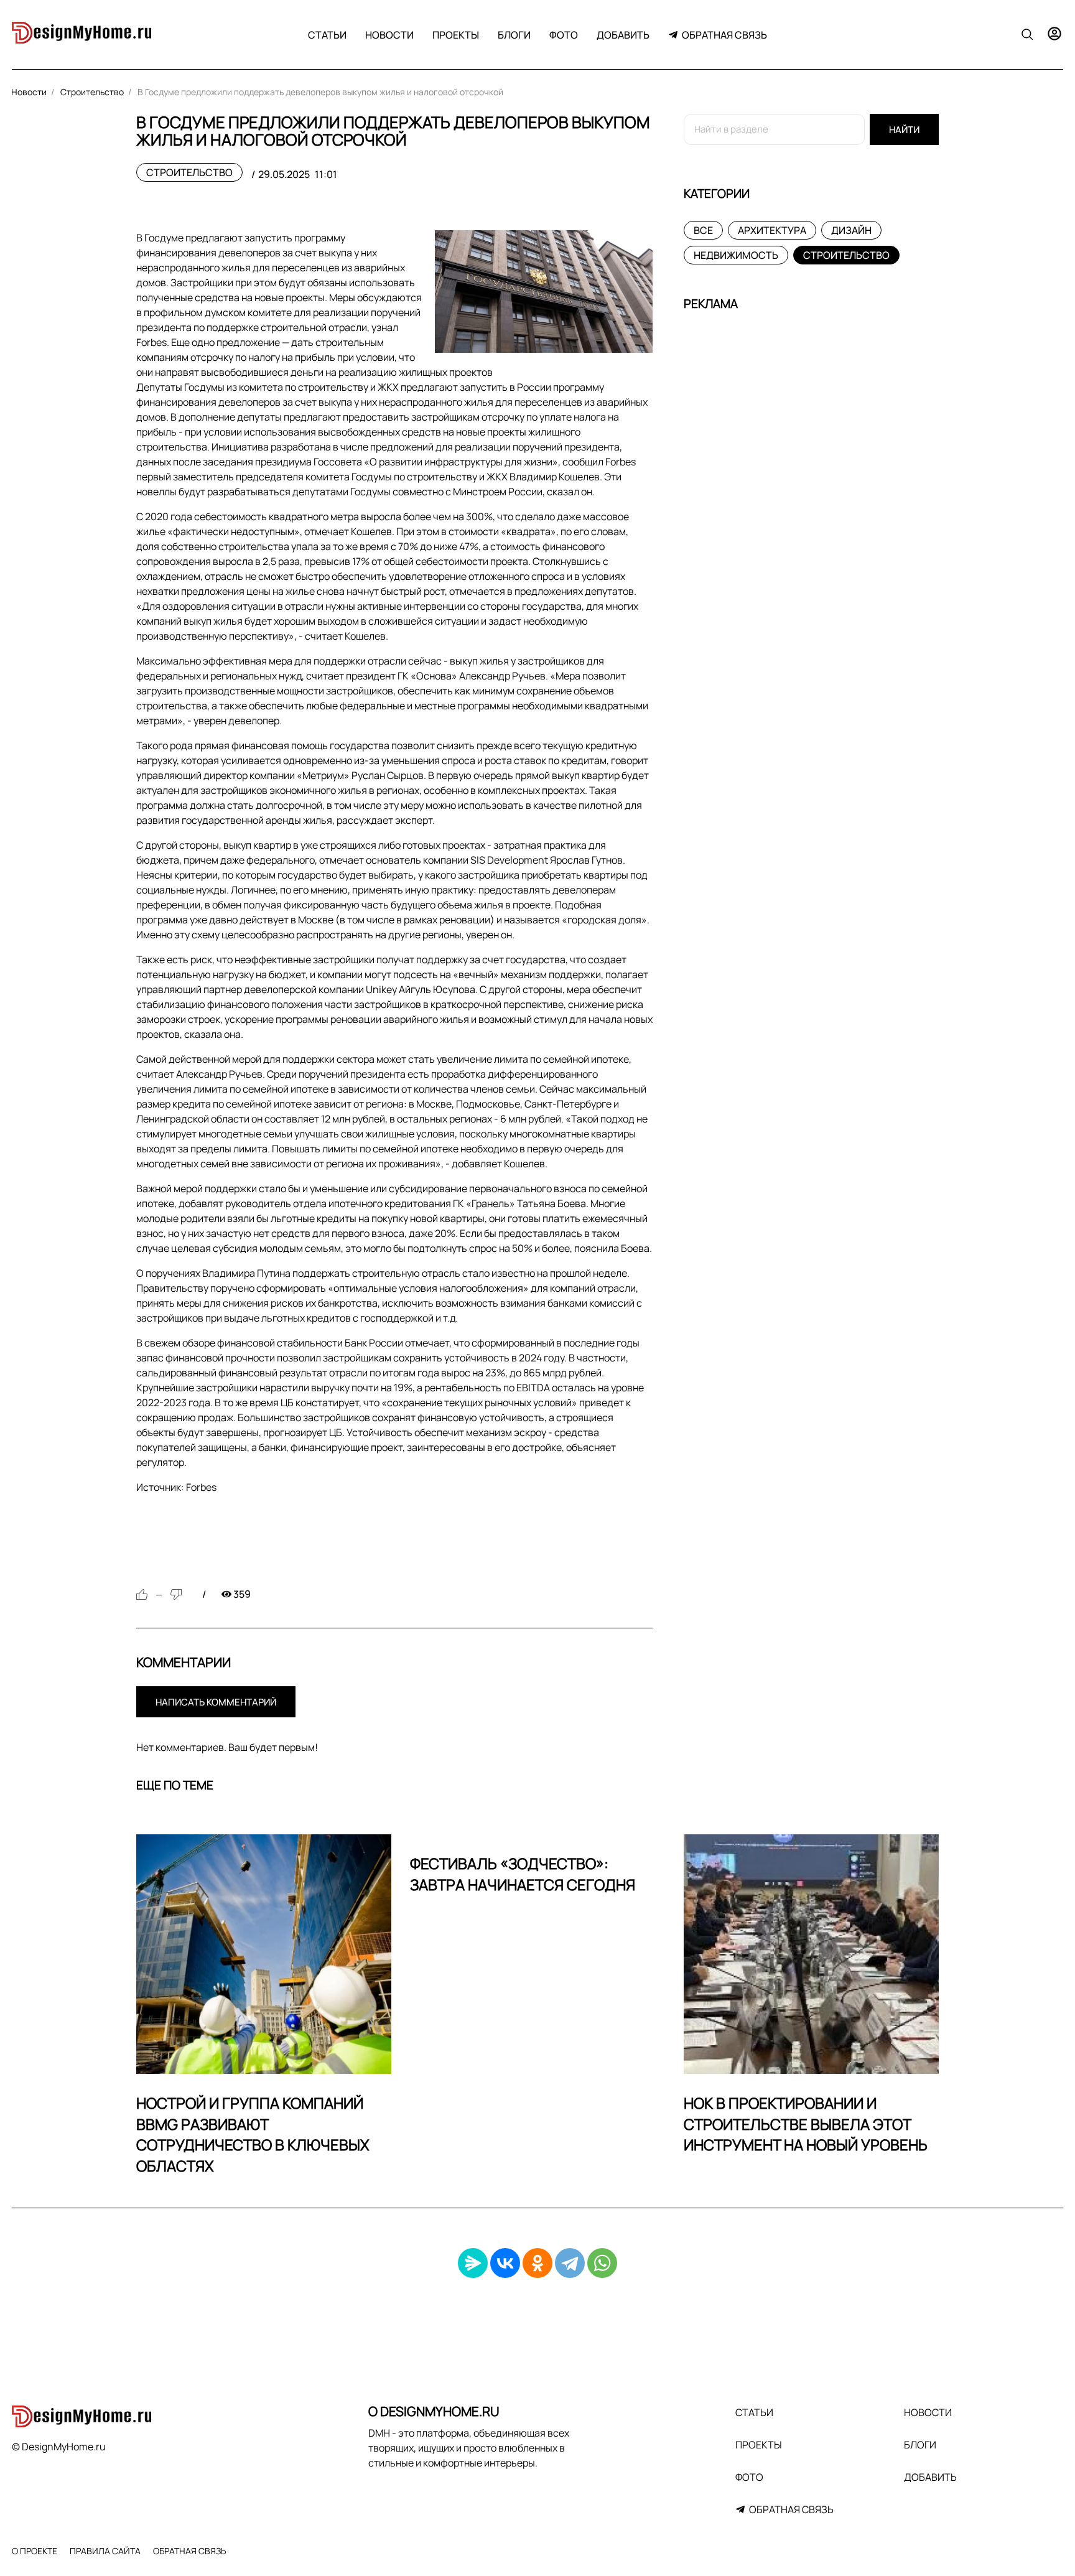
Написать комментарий (216, 1702)
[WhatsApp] (602, 2263)
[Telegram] (570, 2263)
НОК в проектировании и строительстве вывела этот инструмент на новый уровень (806, 2124)
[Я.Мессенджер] (473, 2263)
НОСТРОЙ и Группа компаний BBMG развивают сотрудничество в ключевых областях (253, 2134)
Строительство (189, 172)
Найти (904, 130)
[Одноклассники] (537, 2263)
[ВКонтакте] (505, 2263)
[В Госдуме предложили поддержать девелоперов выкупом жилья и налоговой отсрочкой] (544, 292)
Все (703, 230)
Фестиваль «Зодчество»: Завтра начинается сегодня (523, 1874)
